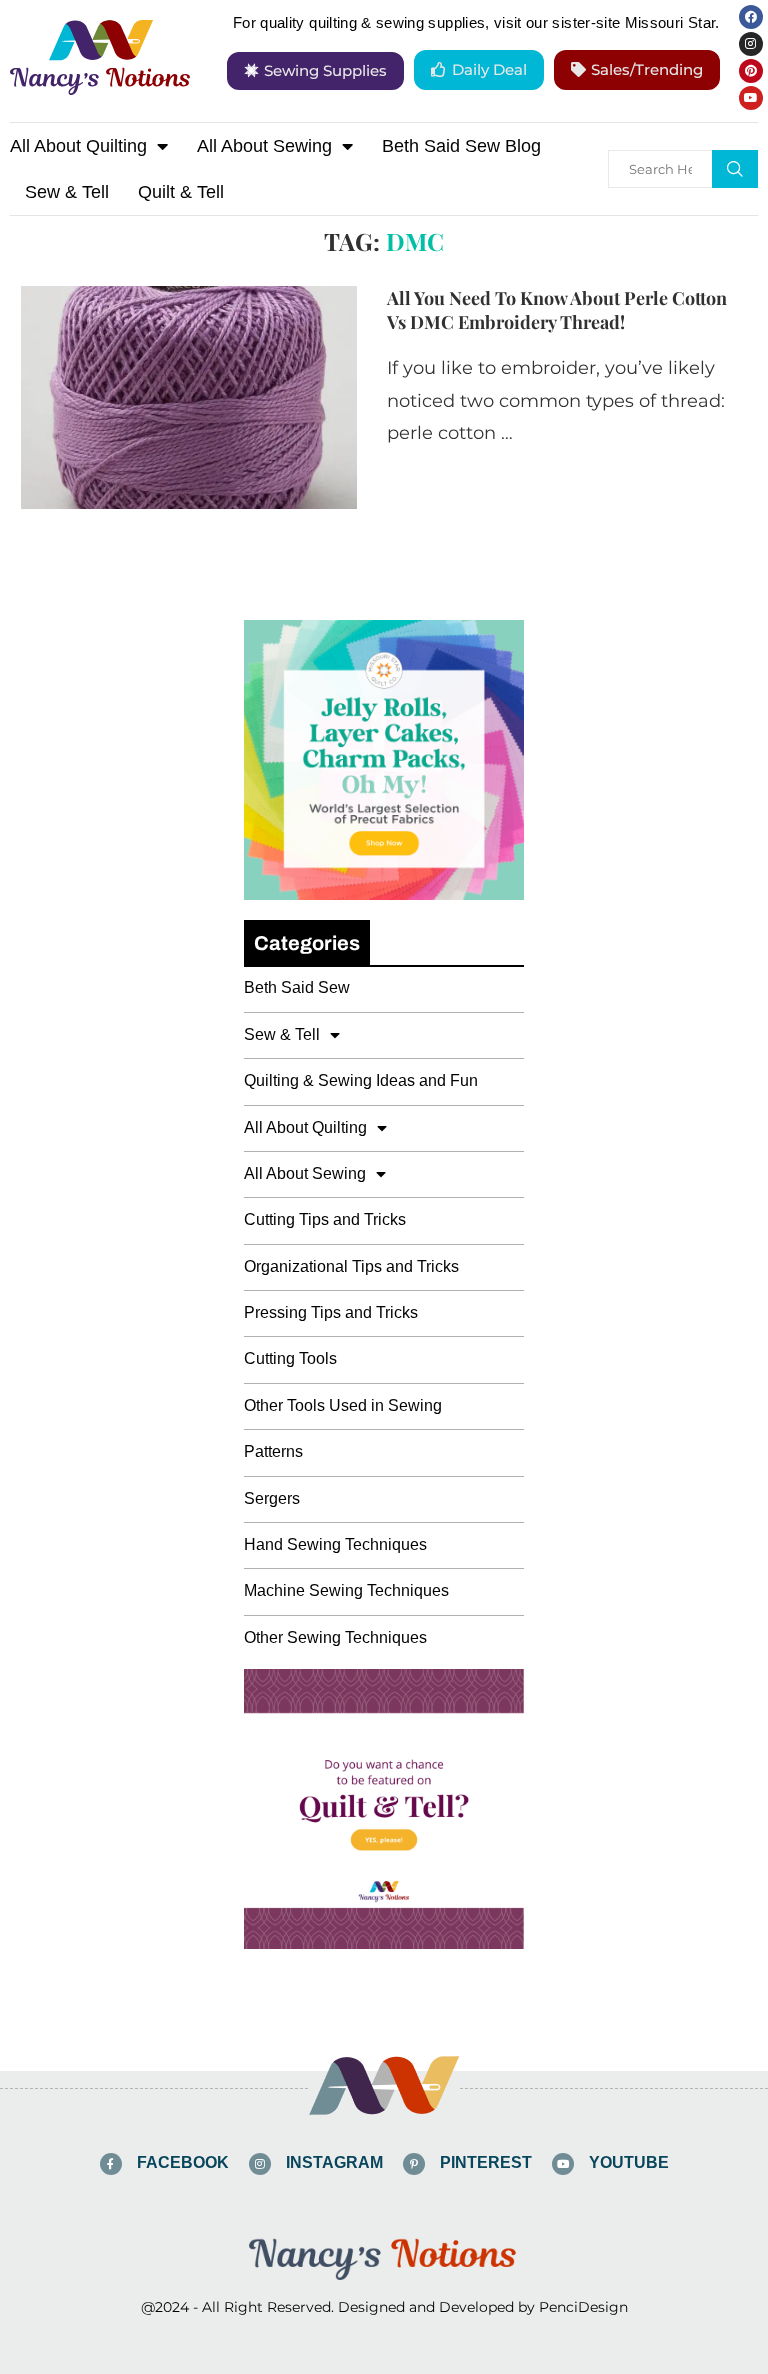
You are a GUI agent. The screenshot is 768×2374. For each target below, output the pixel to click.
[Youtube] (751, 98)
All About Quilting (78, 146)
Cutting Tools (290, 1358)
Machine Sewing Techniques (346, 1590)
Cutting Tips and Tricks (325, 1219)
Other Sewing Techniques (335, 1637)
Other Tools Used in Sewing (343, 1405)
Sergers (272, 1498)
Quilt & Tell (181, 192)
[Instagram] (751, 44)
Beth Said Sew (297, 987)
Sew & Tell (67, 192)
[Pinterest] (751, 71)
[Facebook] (751, 17)
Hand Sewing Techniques (335, 1544)
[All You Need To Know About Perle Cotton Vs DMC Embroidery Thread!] (189, 398)
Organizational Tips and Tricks (351, 1266)
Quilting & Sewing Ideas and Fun (361, 1080)
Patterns (273, 1451)
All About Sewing (264, 146)
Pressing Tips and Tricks (331, 1312)
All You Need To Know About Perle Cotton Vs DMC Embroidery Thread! (557, 310)
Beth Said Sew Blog (461, 146)
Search (735, 169)
